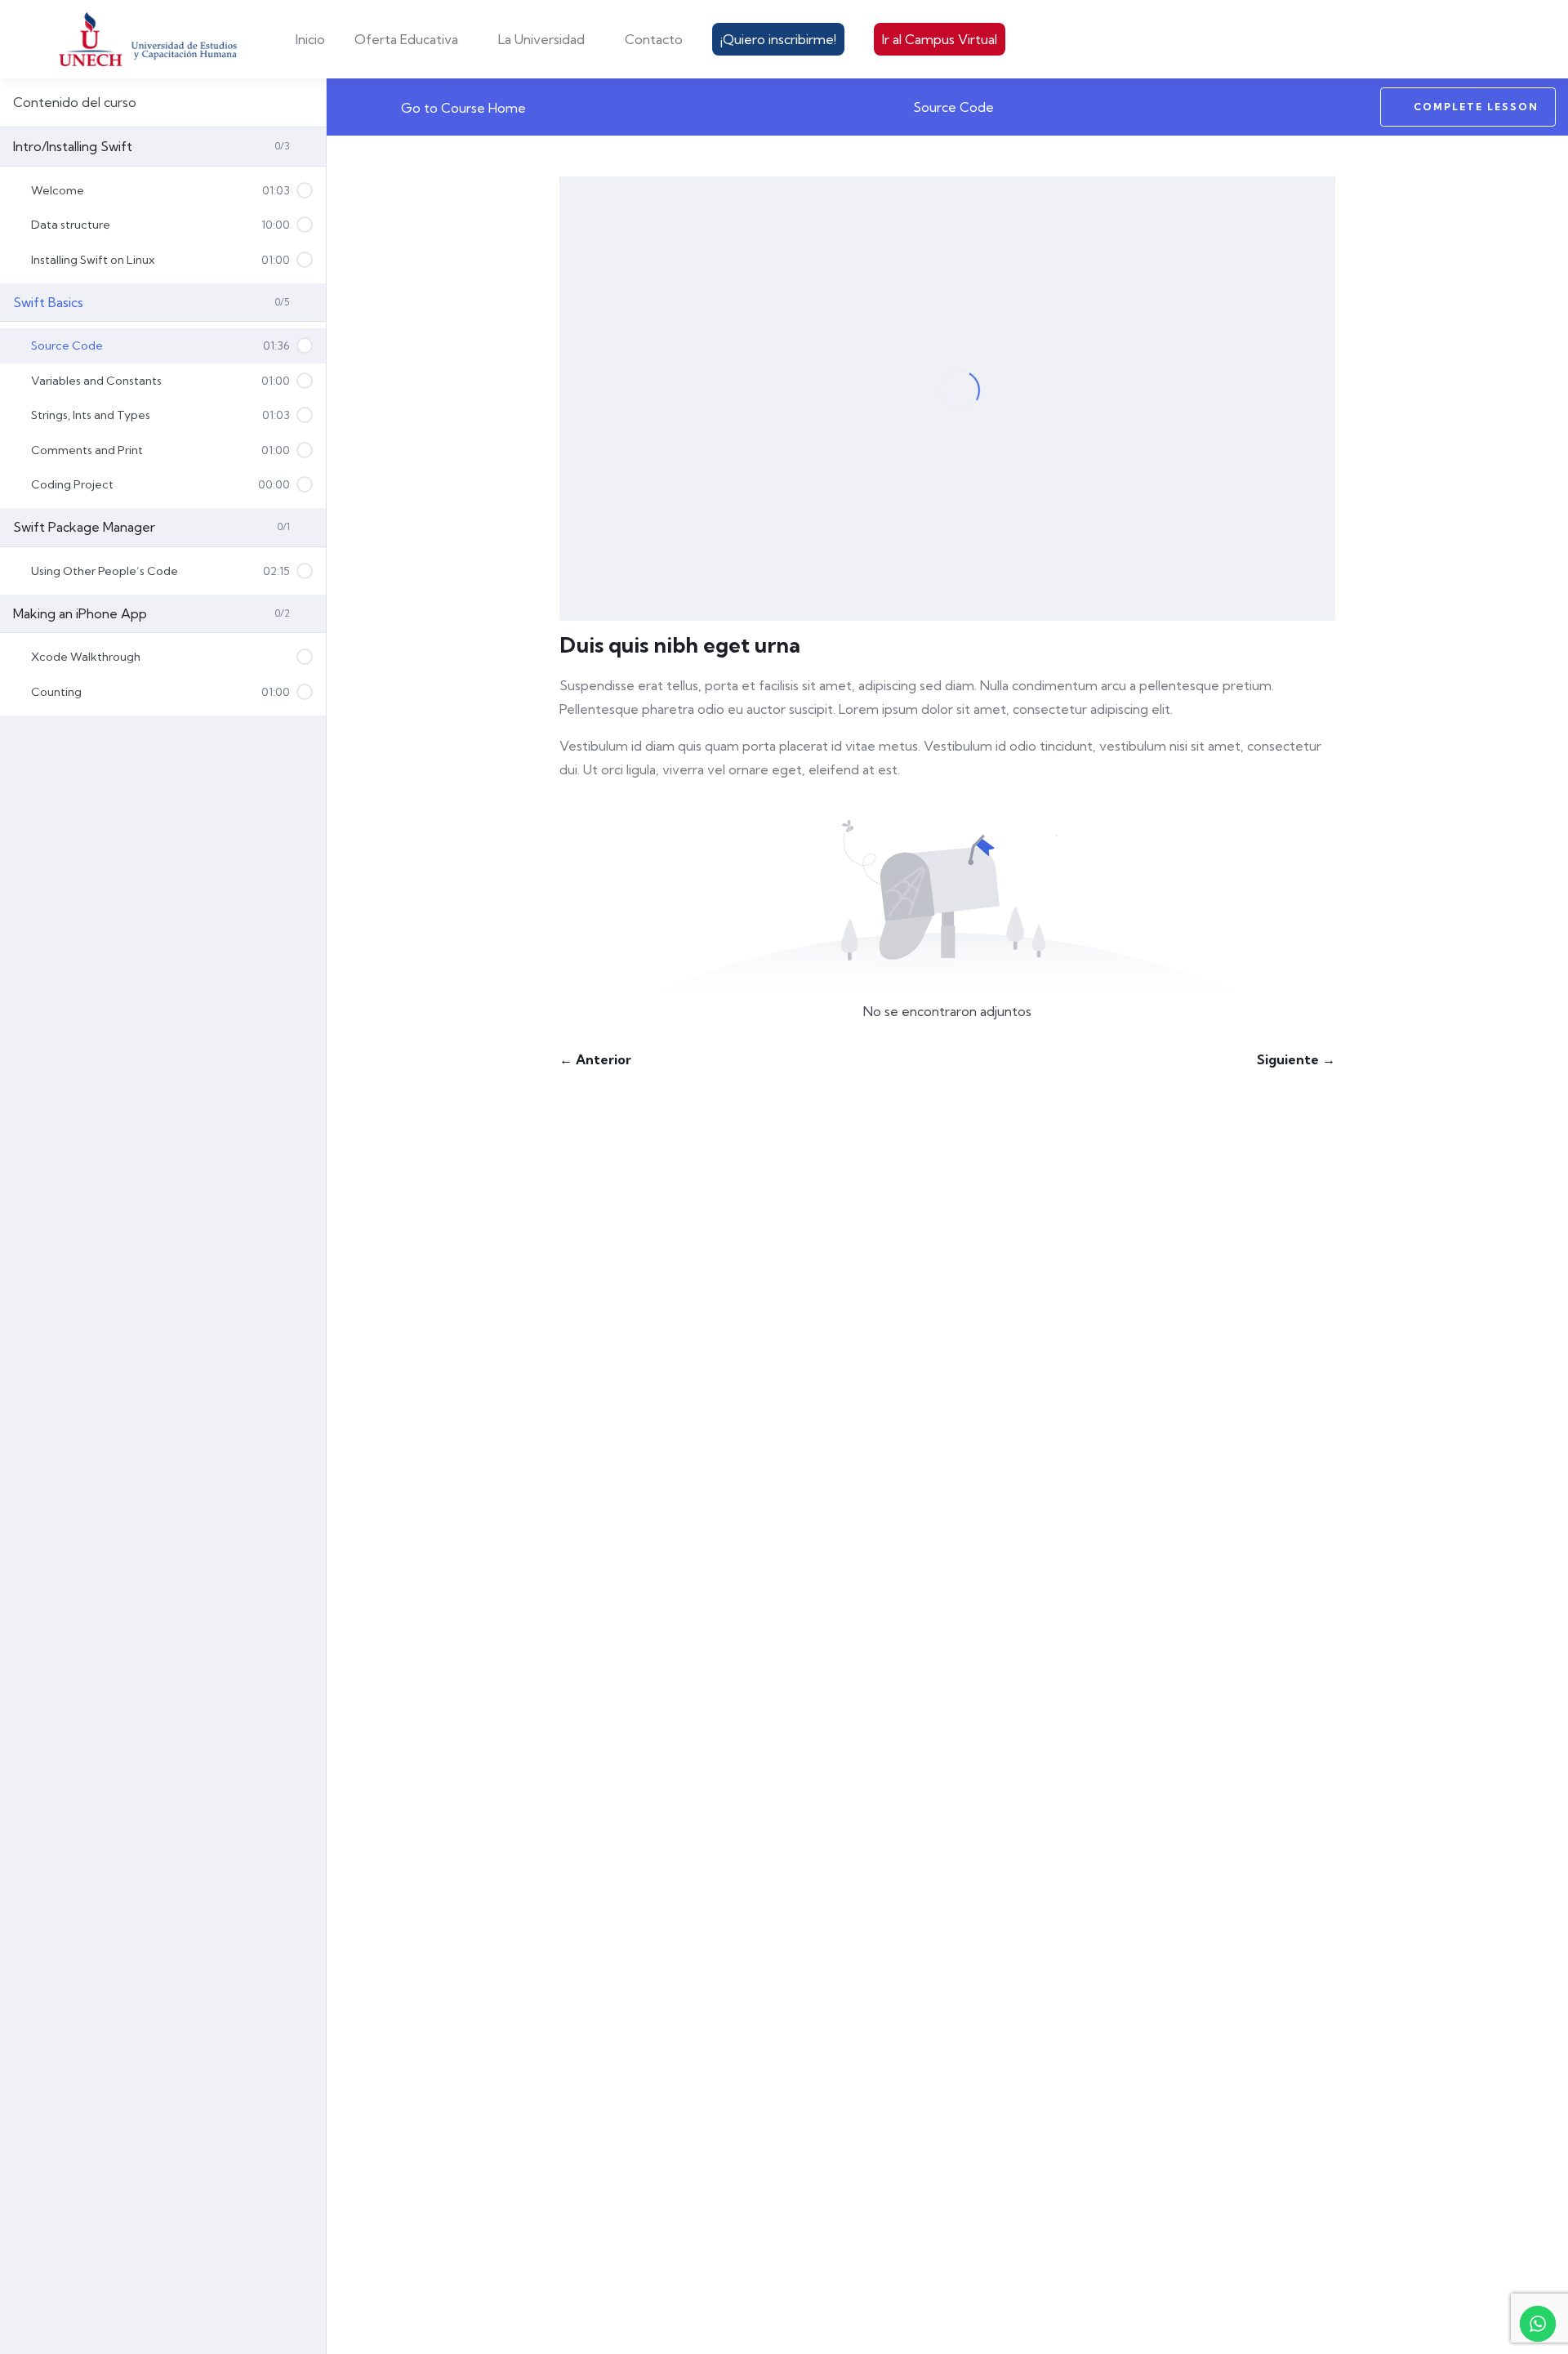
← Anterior (595, 1059)
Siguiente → (1296, 1059)
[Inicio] (149, 39)
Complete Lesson (1476, 107)
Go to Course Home (462, 108)
